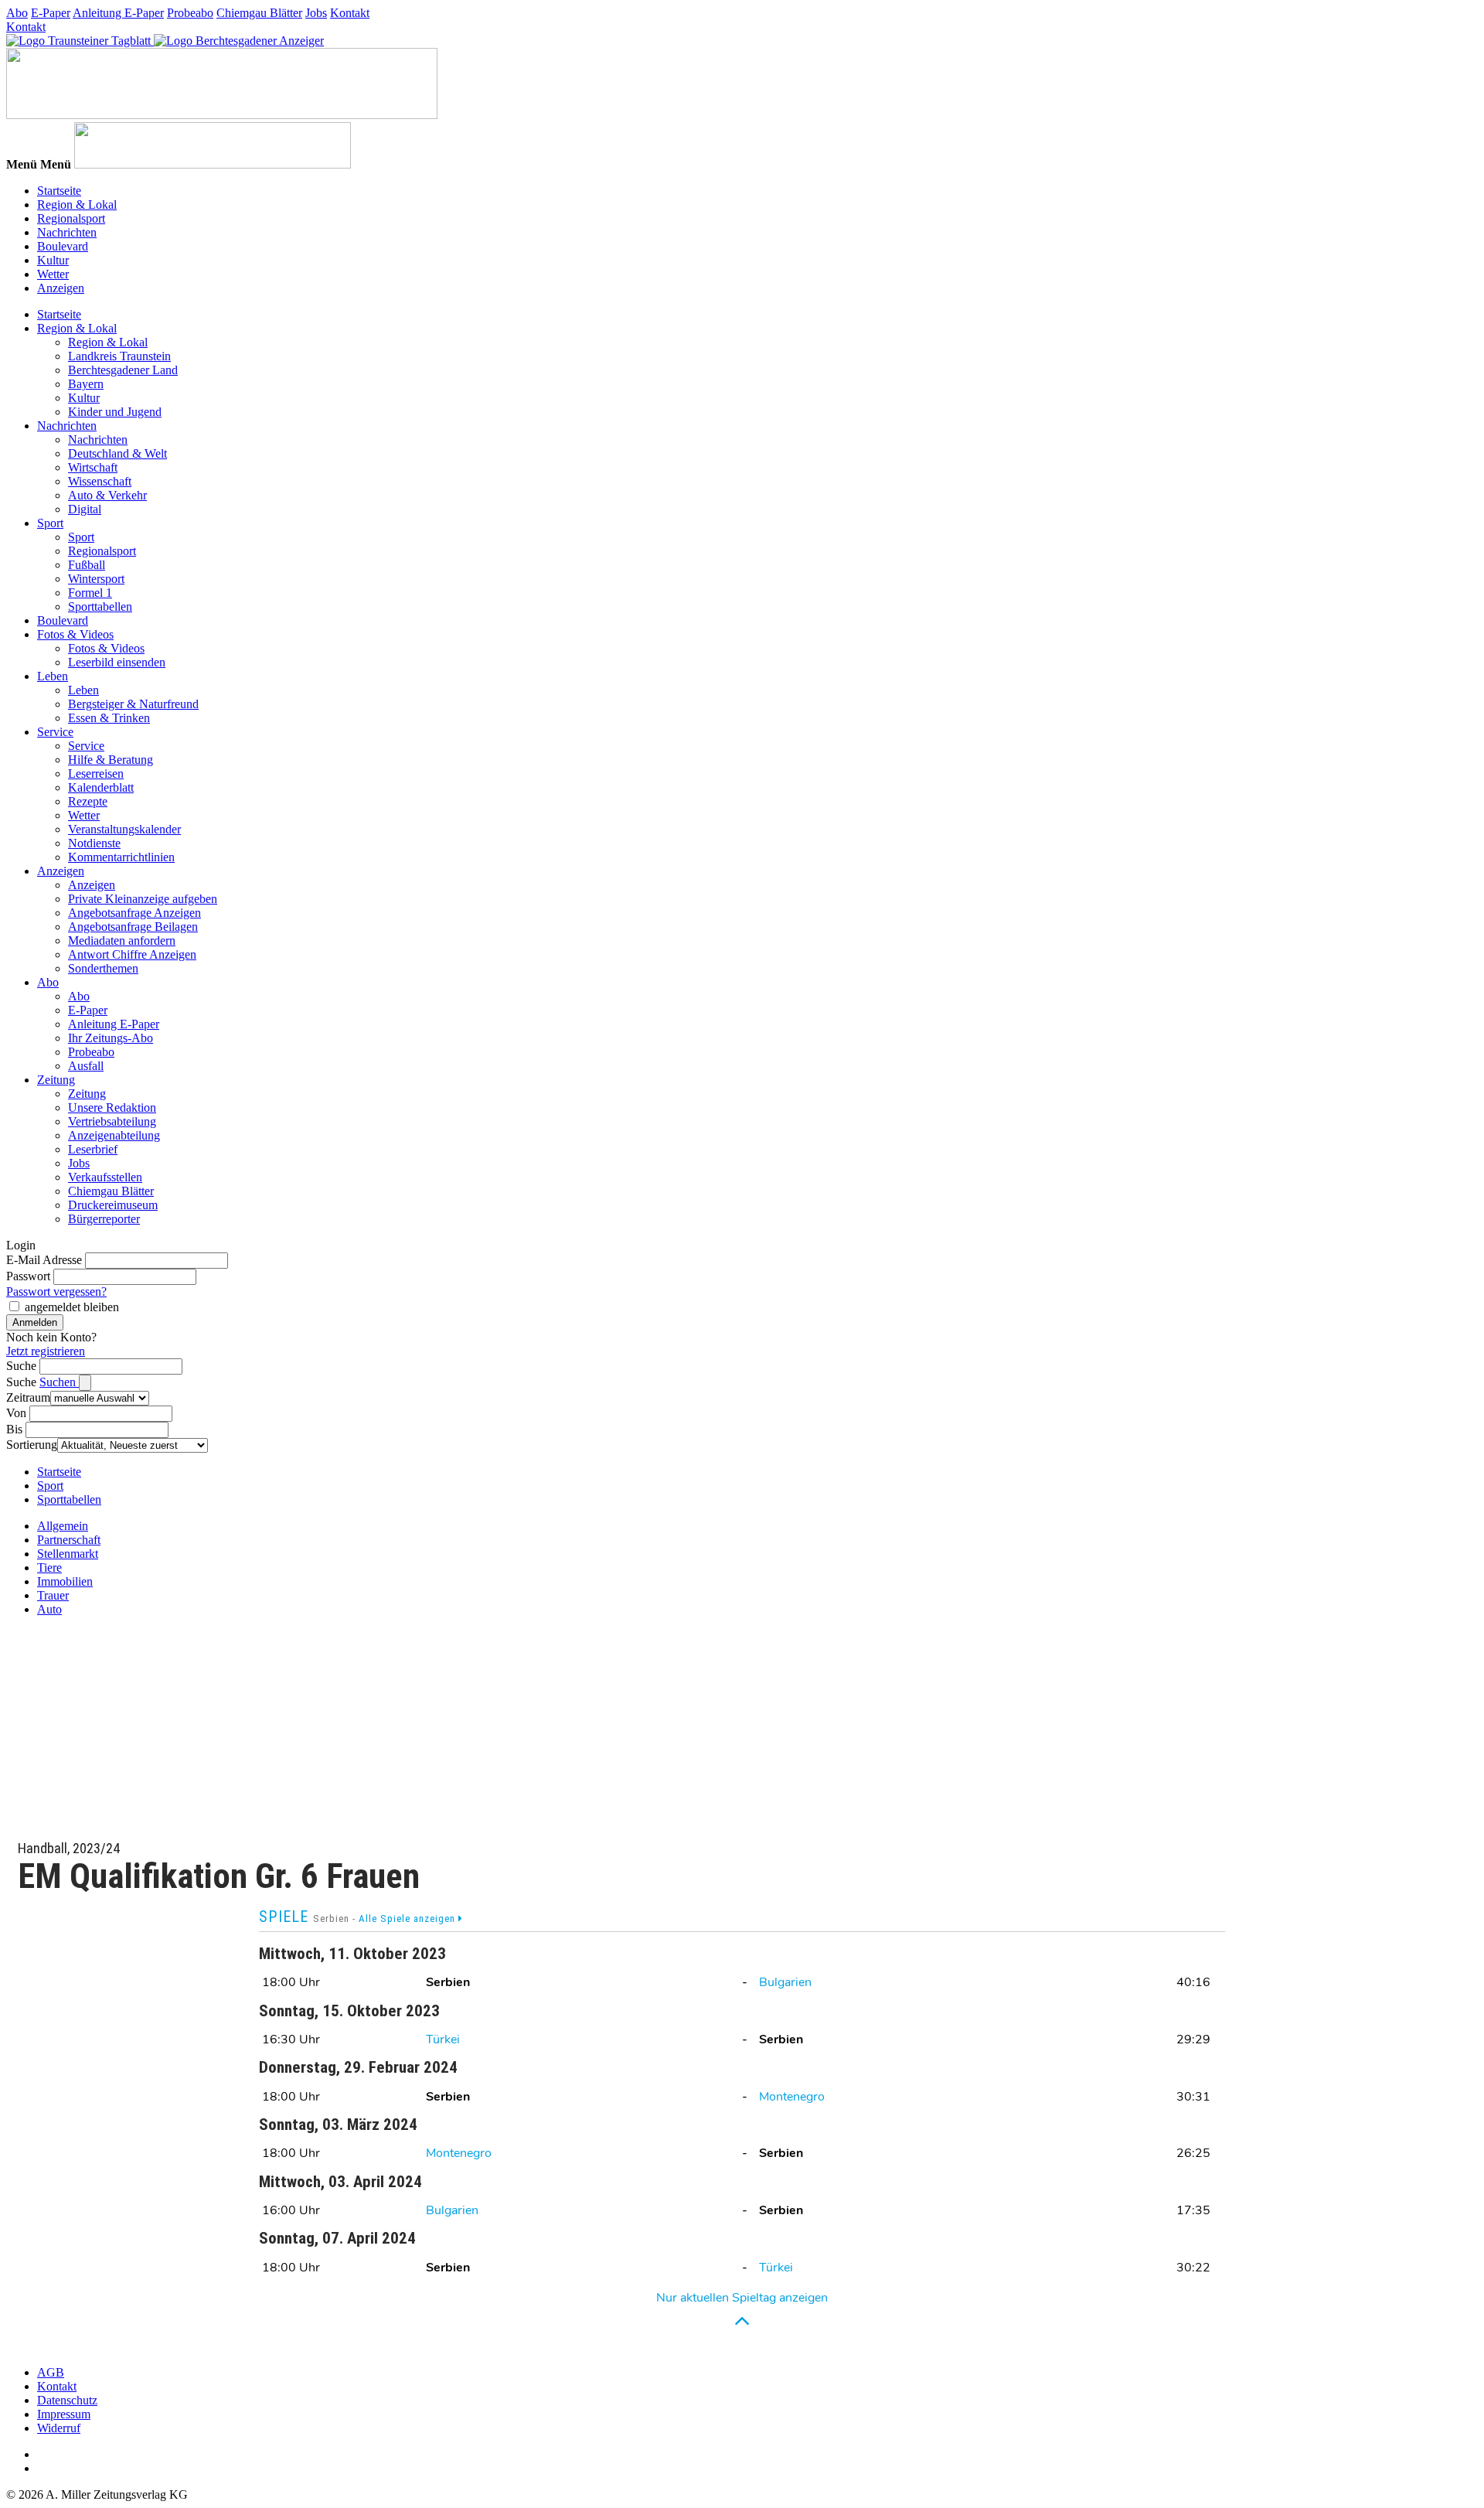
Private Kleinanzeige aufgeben (143, 899)
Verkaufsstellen (105, 1177)
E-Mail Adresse (44, 1260)
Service (55, 732)
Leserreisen (96, 774)
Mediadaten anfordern (122, 940)
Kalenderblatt (101, 787)
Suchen (59, 1382)
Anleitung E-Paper (118, 13)
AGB (51, 2372)
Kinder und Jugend (115, 412)
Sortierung (32, 1445)
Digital (85, 509)
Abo (17, 13)
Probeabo (190, 13)
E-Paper (51, 13)
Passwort (28, 1276)
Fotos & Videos (75, 634)
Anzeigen (61, 288)
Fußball (87, 565)
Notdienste (94, 843)
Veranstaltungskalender (124, 829)
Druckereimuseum (113, 1205)
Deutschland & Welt (117, 453)
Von (16, 1413)
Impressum (64, 2414)
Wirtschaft (93, 467)
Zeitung (56, 1080)
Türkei (443, 2039)
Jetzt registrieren (46, 1351)
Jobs (316, 13)
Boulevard (63, 246)
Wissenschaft (100, 481)
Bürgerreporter (104, 1219)
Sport (50, 523)
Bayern (86, 384)
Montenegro (792, 2097)
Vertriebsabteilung (112, 1121)
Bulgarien (785, 1982)
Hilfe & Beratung (111, 760)
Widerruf (59, 2428)
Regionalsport (71, 218)
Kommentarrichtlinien (121, 857)
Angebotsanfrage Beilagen (133, 927)
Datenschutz (67, 2400)
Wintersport (96, 579)
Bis (14, 1429)
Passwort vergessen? (56, 1291)
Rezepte (88, 801)
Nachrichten (67, 232)
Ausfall (86, 1066)
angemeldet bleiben (72, 1307)
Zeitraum (28, 1397)
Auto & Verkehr (107, 495)
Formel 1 (90, 593)
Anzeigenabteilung (114, 1135)
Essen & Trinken (109, 718)
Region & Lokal (77, 204)
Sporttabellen (100, 607)
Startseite (59, 191)
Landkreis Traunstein (119, 356)
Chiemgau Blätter (259, 13)
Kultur (53, 260)
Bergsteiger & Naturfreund (133, 704)
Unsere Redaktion (112, 1107)
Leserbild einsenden (117, 662)
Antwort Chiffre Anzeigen (132, 954)
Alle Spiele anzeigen (408, 1918)
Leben (53, 676)
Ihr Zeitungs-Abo (111, 1038)
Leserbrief (93, 1149)
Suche (21, 1366)
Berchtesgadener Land (123, 370)
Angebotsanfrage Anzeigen (134, 913)
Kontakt (350, 13)
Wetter (53, 274)
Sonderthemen (103, 968)
